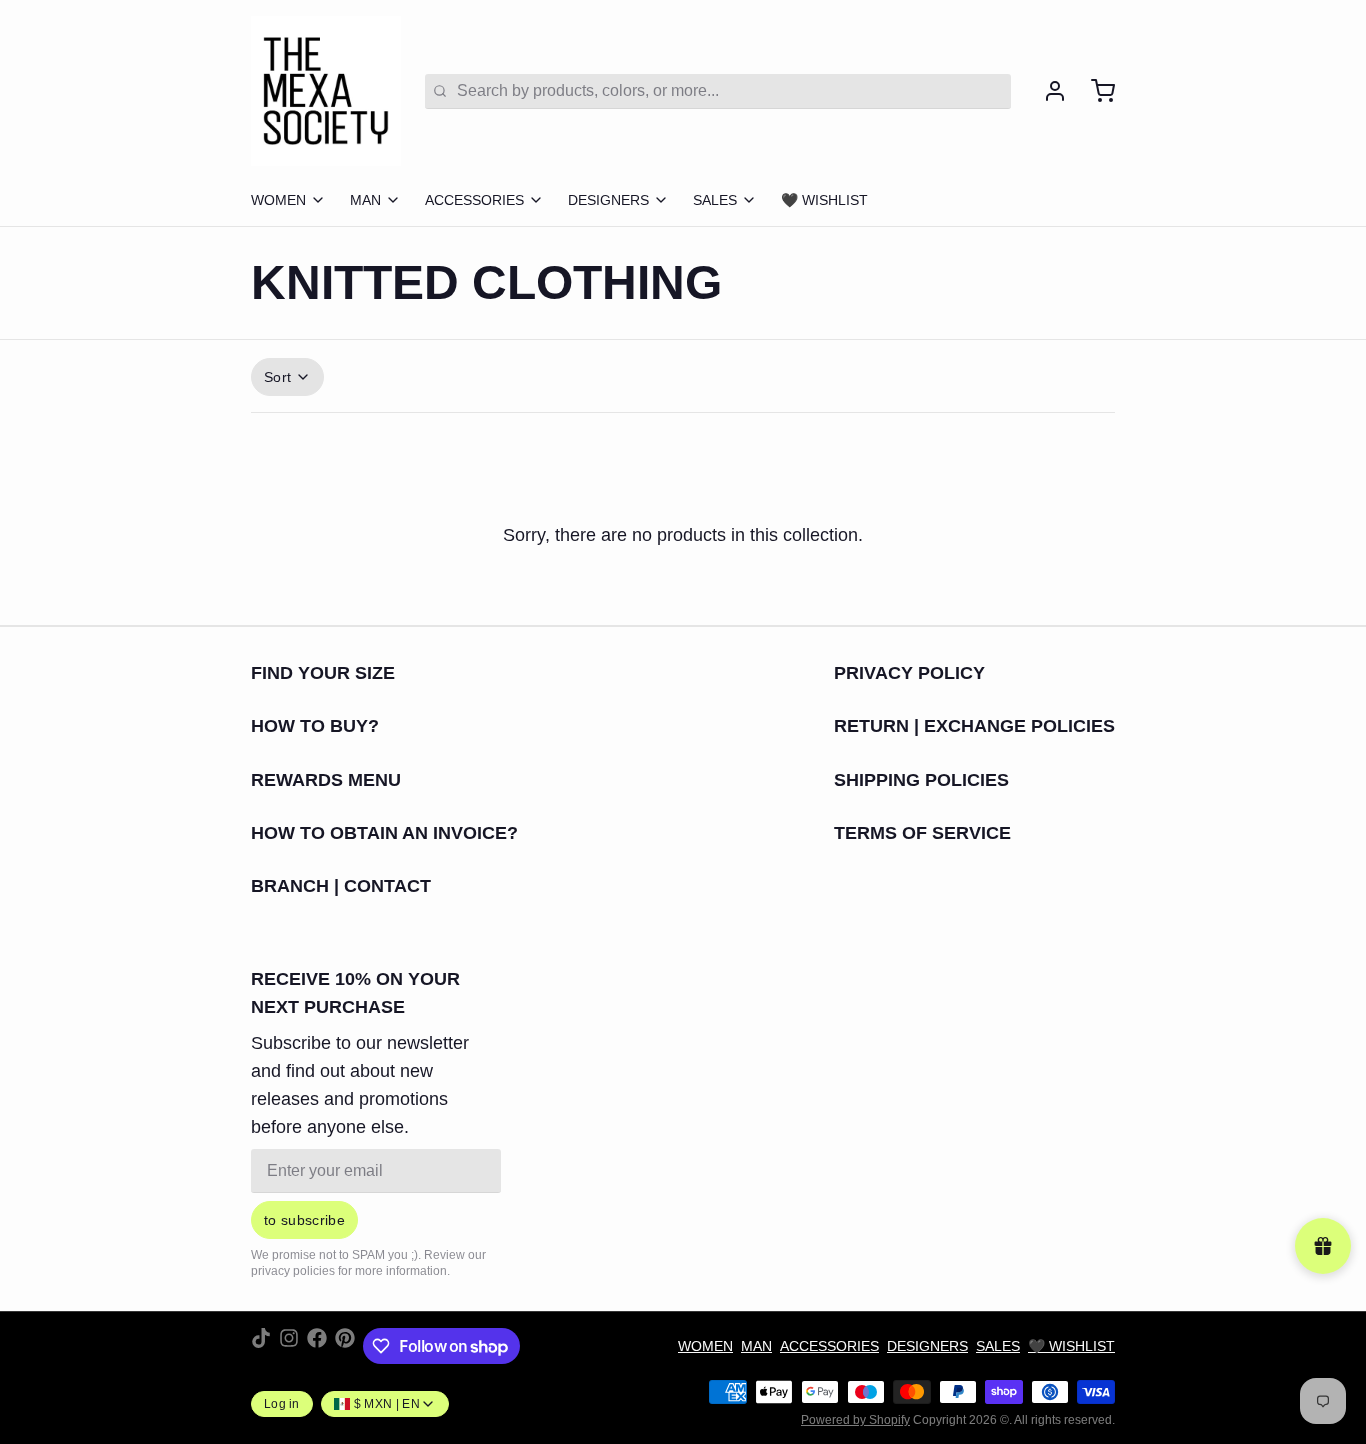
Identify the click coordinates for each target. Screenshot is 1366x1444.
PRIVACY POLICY (909, 673)
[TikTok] (261, 1346)
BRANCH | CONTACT (341, 886)
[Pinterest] (345, 1346)
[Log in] (1047, 91)
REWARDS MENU (326, 780)
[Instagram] (289, 1346)
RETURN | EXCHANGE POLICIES (974, 726)
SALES (715, 200)
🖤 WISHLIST (824, 200)
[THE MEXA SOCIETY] (326, 91)
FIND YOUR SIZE (323, 673)
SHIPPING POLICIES (921, 780)
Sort (277, 377)
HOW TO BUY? (315, 726)
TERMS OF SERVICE (922, 833)
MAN (365, 200)
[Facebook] (317, 1346)
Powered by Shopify (855, 1420)
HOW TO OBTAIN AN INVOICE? (384, 833)
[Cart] (1095, 91)
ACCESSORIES (474, 200)
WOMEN (278, 200)
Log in (282, 1404)
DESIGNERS (608, 200)
